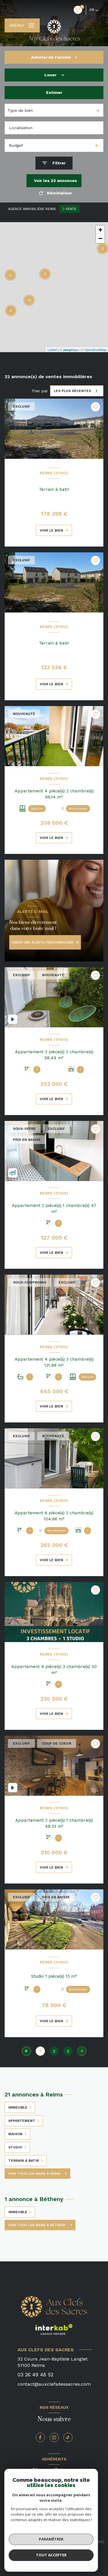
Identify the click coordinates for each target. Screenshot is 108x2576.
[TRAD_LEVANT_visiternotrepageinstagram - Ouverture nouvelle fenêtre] (54, 2437)
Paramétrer (51, 2539)
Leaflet (52, 350)
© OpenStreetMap (94, 350)
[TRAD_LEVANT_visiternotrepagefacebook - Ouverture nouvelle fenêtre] (40, 2437)
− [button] (100, 238)
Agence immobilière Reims (32, 209)
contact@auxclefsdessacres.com (54, 2384)
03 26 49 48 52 (35, 2375)
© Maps (69, 350)
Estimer (54, 92)
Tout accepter (51, 2555)
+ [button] (100, 230)
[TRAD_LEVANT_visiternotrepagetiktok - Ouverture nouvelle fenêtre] (68, 2437)
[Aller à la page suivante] (82, 2051)
